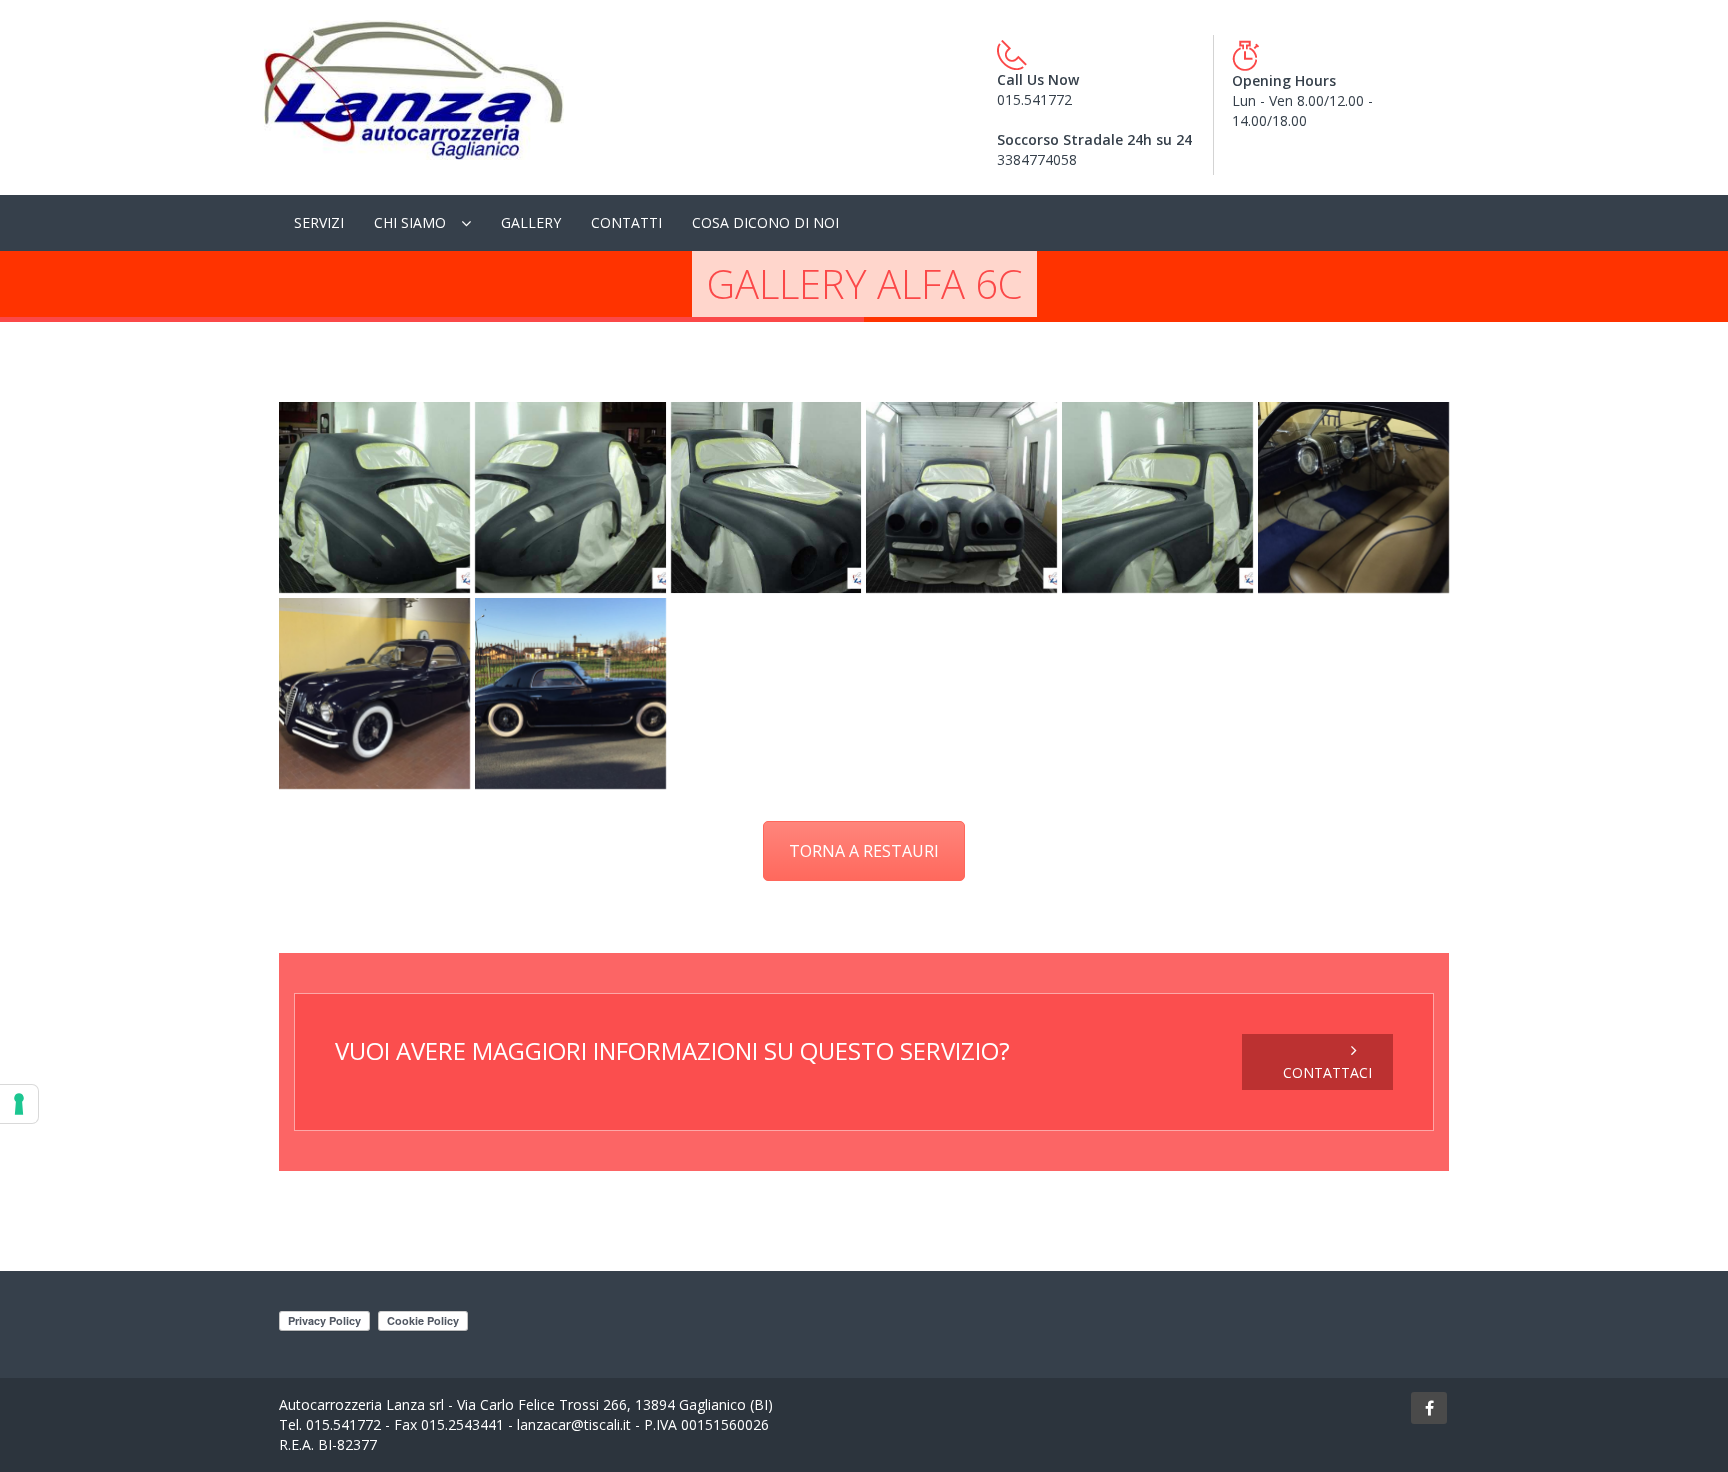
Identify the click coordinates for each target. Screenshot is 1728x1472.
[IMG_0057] (570, 693)
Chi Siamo (410, 222)
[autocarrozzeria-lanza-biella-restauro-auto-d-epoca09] (961, 497)
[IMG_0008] (1353, 497)
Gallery (531, 222)
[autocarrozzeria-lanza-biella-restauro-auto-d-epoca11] (374, 497)
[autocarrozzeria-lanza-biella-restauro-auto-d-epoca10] (1157, 497)
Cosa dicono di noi (765, 222)
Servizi (319, 222)
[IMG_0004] (374, 693)
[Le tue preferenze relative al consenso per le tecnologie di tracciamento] (19, 1104)
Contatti (626, 222)
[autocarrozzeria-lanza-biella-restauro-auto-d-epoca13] (766, 497)
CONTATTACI (1327, 1072)
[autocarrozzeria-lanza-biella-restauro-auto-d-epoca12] (570, 497)
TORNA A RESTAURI (864, 851)
